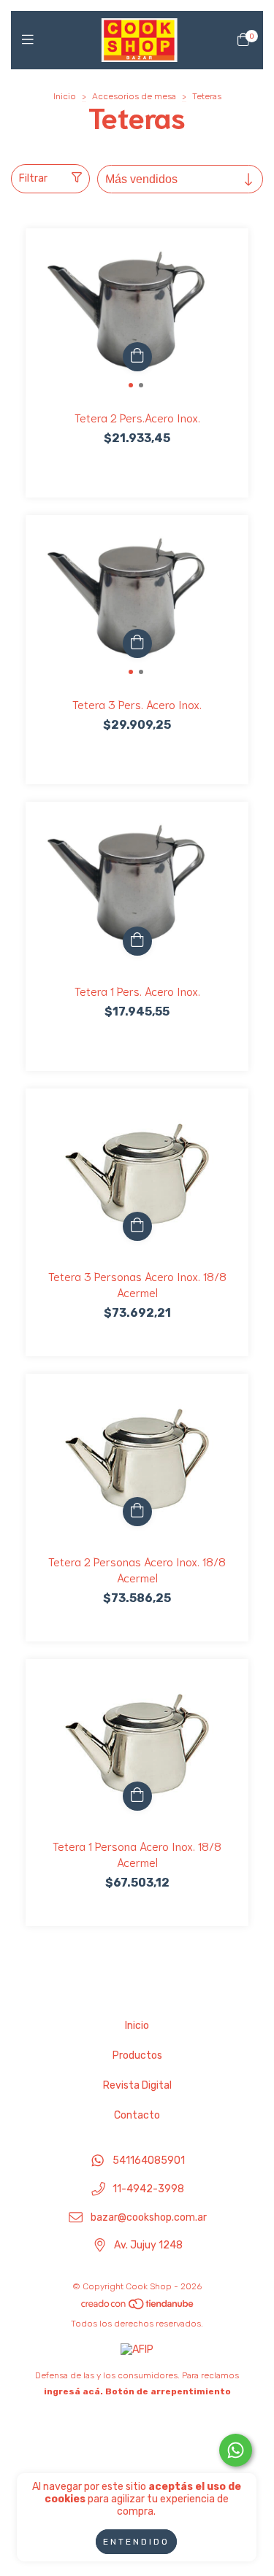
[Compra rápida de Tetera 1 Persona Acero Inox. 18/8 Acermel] (137, 1796)
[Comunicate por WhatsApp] (236, 2450)
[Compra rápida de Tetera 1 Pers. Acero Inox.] (137, 941)
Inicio (65, 96)
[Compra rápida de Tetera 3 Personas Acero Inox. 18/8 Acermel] (137, 1226)
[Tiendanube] (138, 2308)
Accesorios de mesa (134, 96)
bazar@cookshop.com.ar (149, 2217)
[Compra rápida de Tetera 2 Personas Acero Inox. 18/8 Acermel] (137, 1512)
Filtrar (33, 178)
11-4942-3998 (148, 2190)
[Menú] (31, 40)
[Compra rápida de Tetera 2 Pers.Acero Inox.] (137, 357)
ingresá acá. (73, 2391)
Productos (137, 2055)
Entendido (136, 2542)
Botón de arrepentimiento (168, 2391)
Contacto (137, 2115)
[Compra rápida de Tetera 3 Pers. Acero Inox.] (137, 643)
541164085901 (149, 2161)
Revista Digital (137, 2085)
